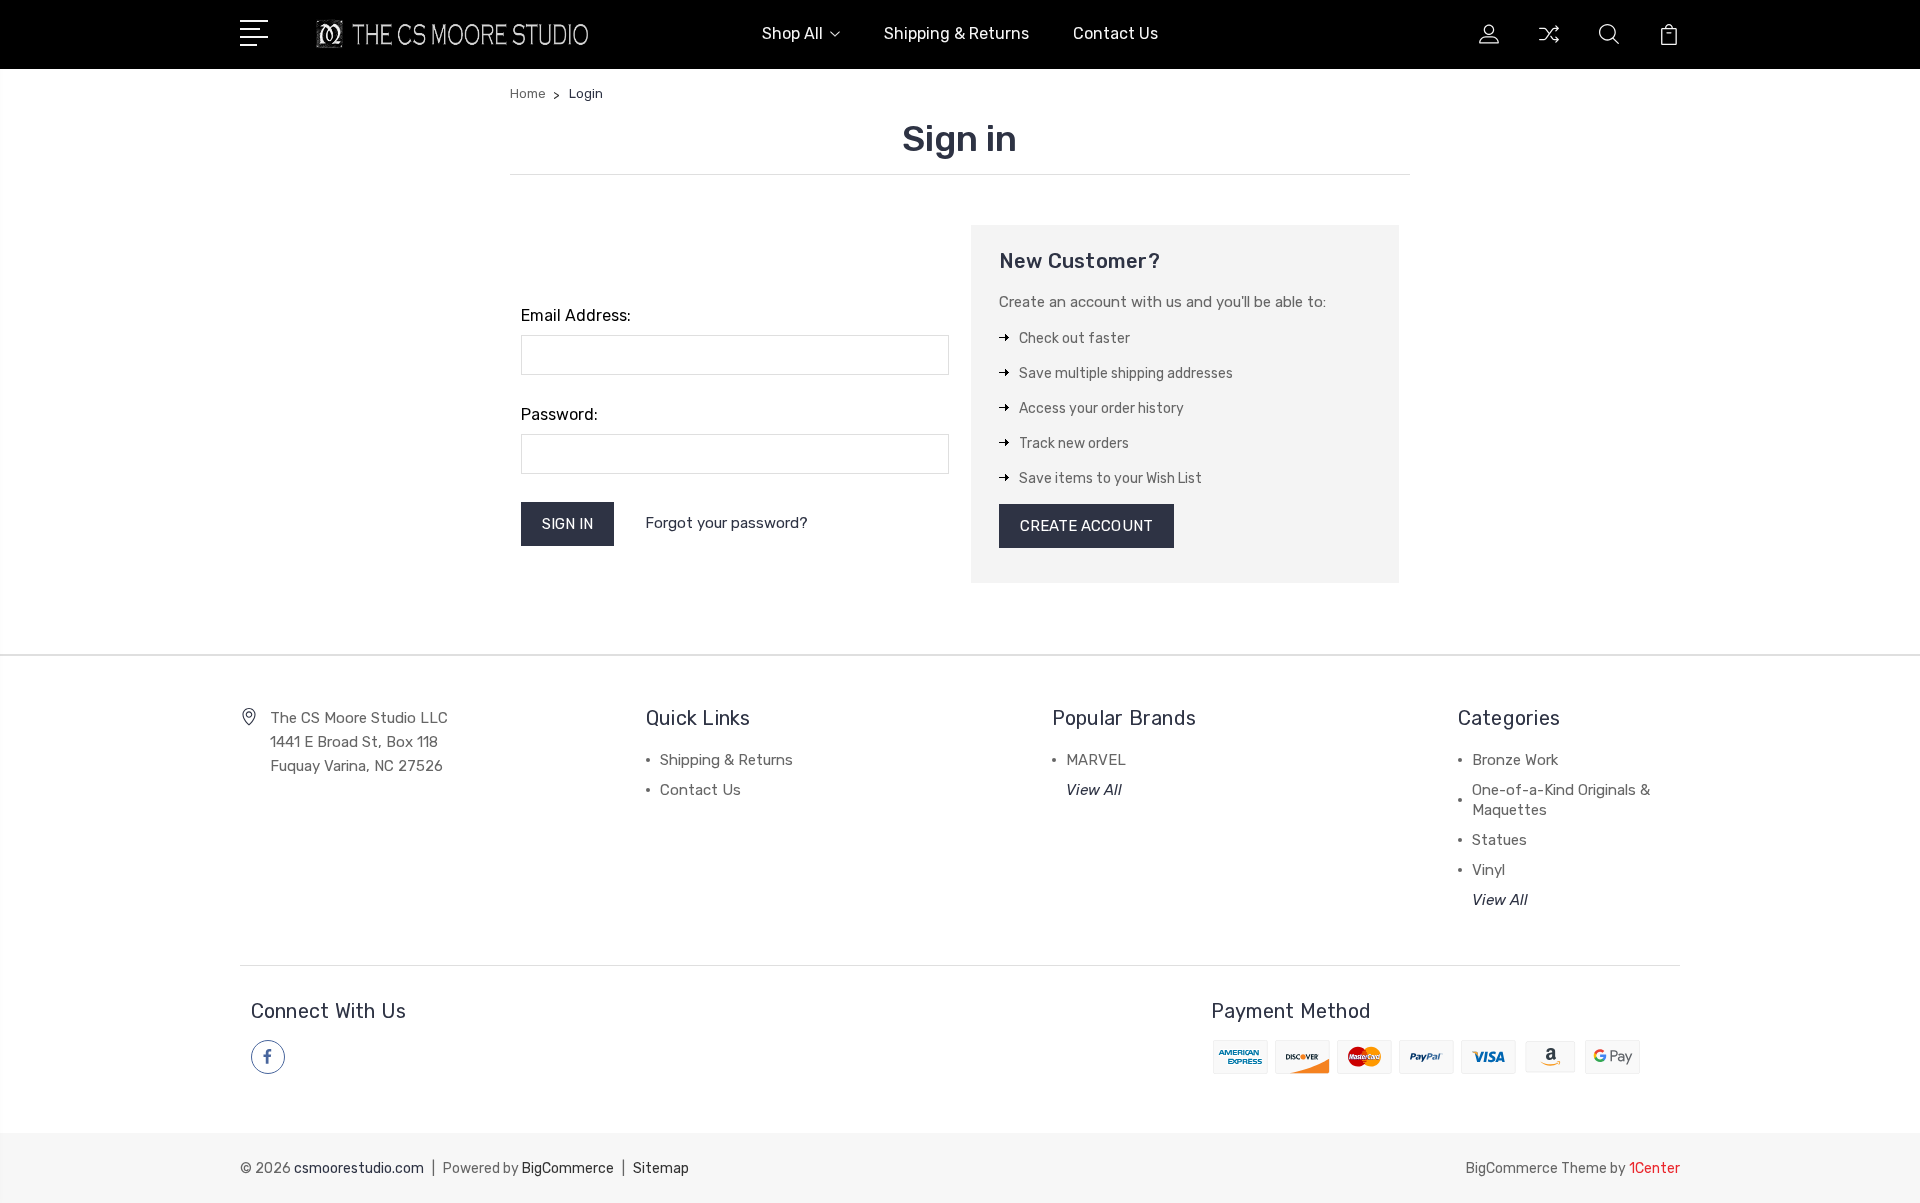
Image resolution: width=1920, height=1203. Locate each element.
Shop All (792, 33)
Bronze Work (1515, 760)
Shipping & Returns (956, 33)
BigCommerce (568, 1168)
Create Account (1086, 526)
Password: (559, 414)
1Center (1654, 1168)
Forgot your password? (726, 523)
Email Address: (576, 315)
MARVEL (1096, 760)
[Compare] (1549, 46)
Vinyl (1488, 870)
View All (1094, 790)
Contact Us (1115, 33)
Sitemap (661, 1168)
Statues (1499, 840)
